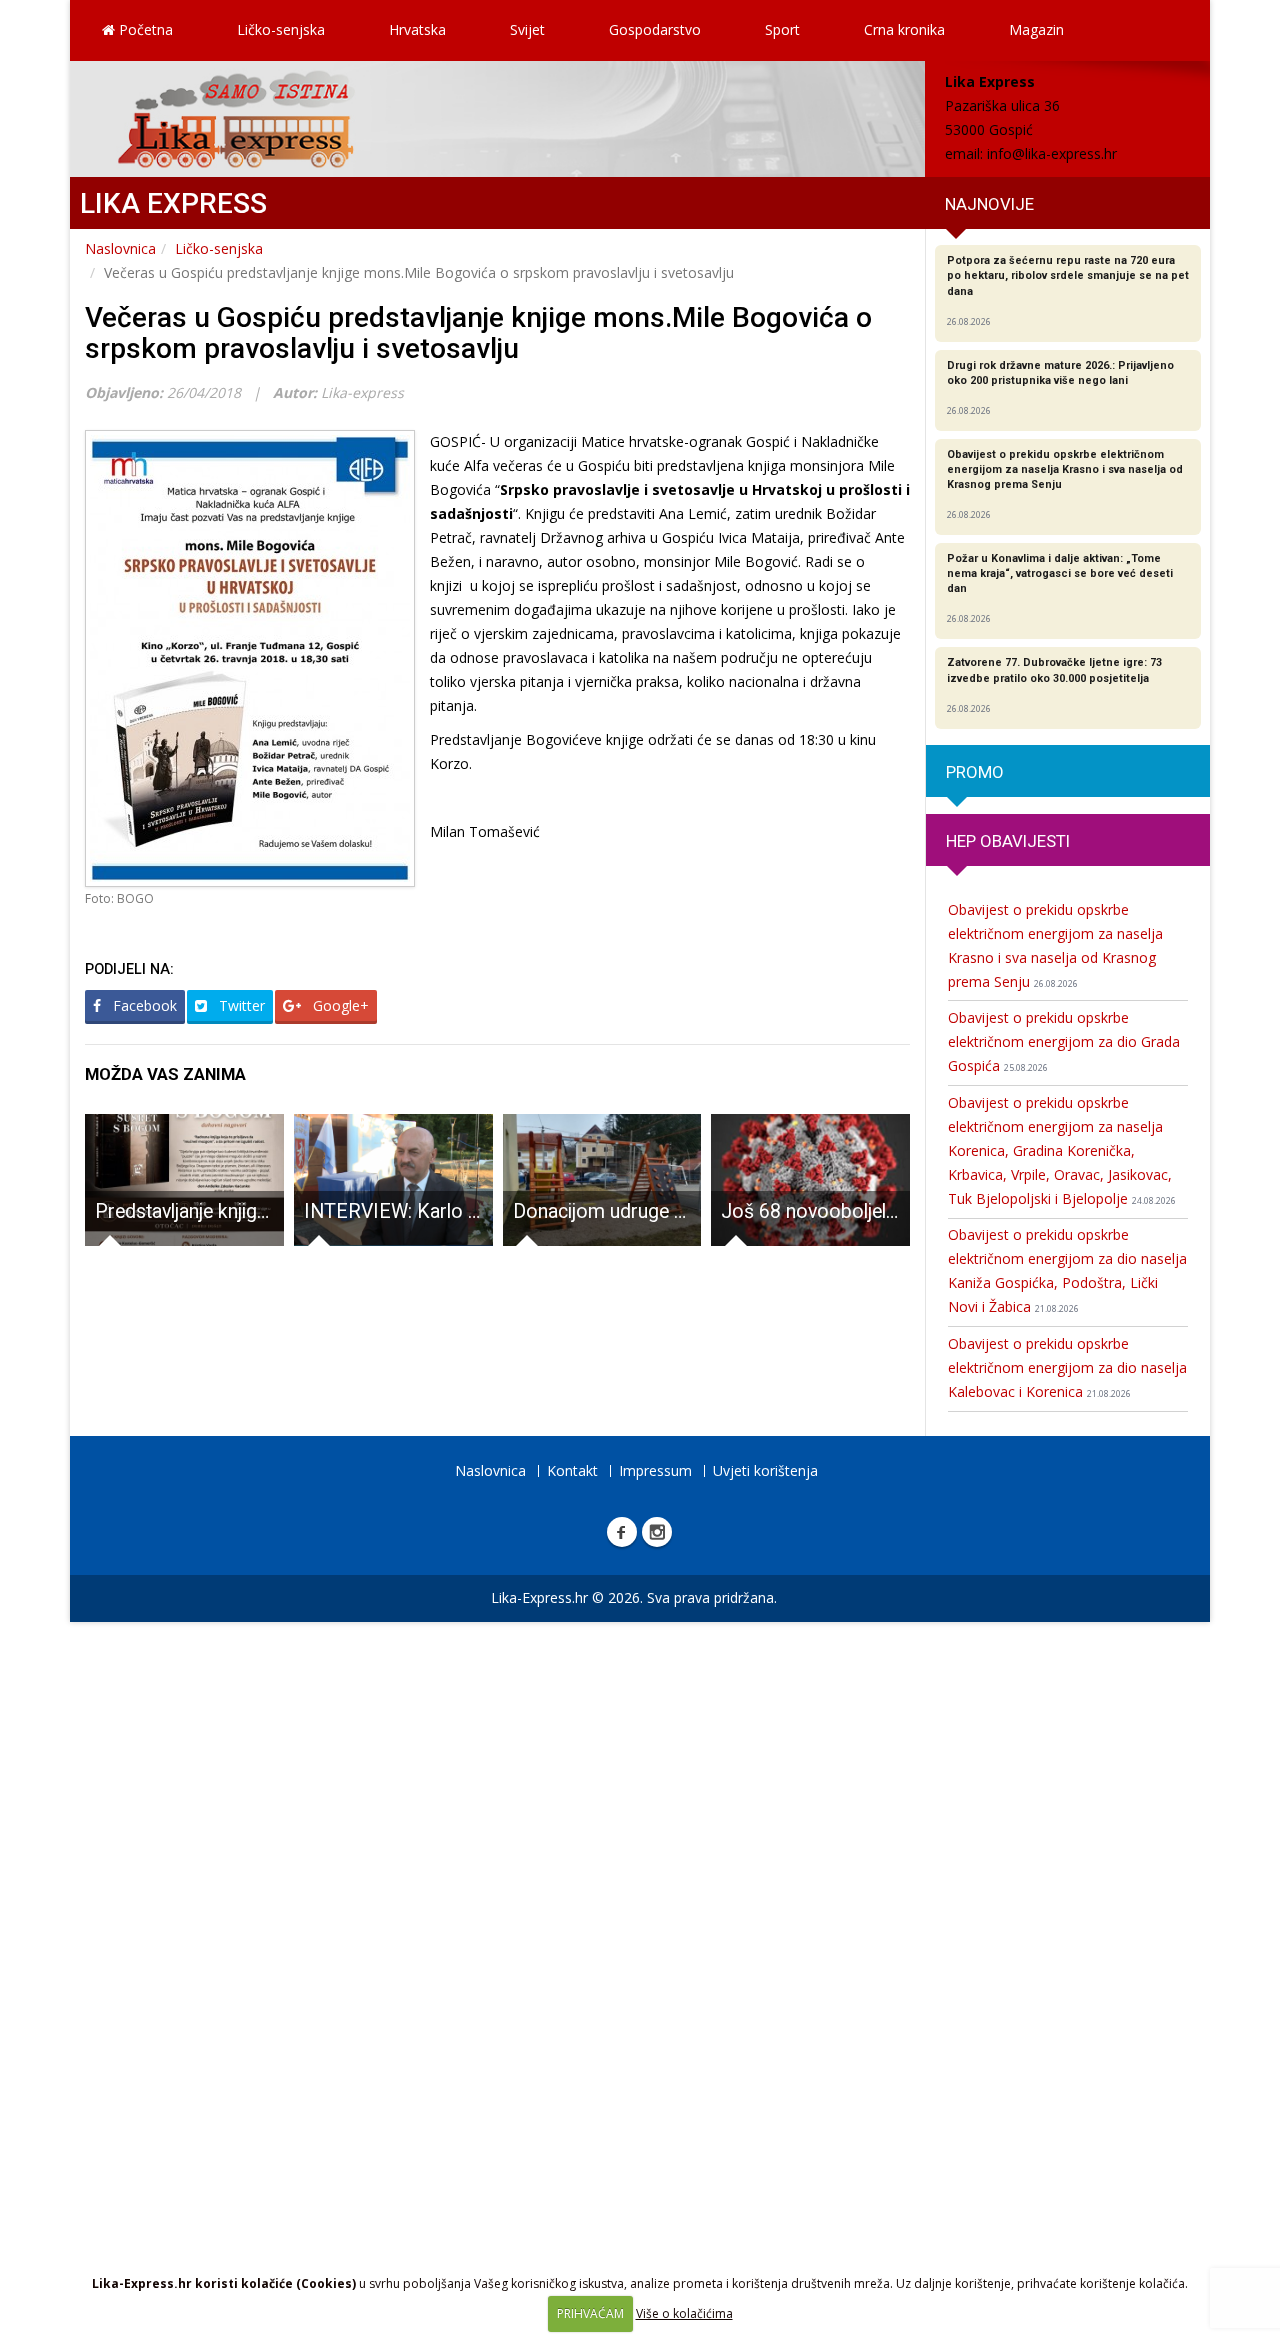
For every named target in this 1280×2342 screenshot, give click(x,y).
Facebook (143, 1005)
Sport (782, 29)
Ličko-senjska (281, 29)
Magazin (1036, 29)
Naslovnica (120, 248)
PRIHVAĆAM (590, 2313)
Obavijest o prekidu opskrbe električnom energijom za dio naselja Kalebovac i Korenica (1067, 1367)
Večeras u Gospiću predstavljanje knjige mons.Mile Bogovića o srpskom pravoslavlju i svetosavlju (478, 333)
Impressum (655, 1470)
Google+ (339, 1005)
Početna (144, 29)
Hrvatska (417, 29)
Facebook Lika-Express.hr (622, 1532)
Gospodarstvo (655, 29)
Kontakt (572, 1470)
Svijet (527, 29)
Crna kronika (904, 29)
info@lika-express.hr (1052, 153)
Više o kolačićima (684, 2313)
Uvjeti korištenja (765, 1470)
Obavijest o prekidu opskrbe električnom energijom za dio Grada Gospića (1064, 1041)
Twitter (240, 1005)
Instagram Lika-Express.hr (657, 1532)
